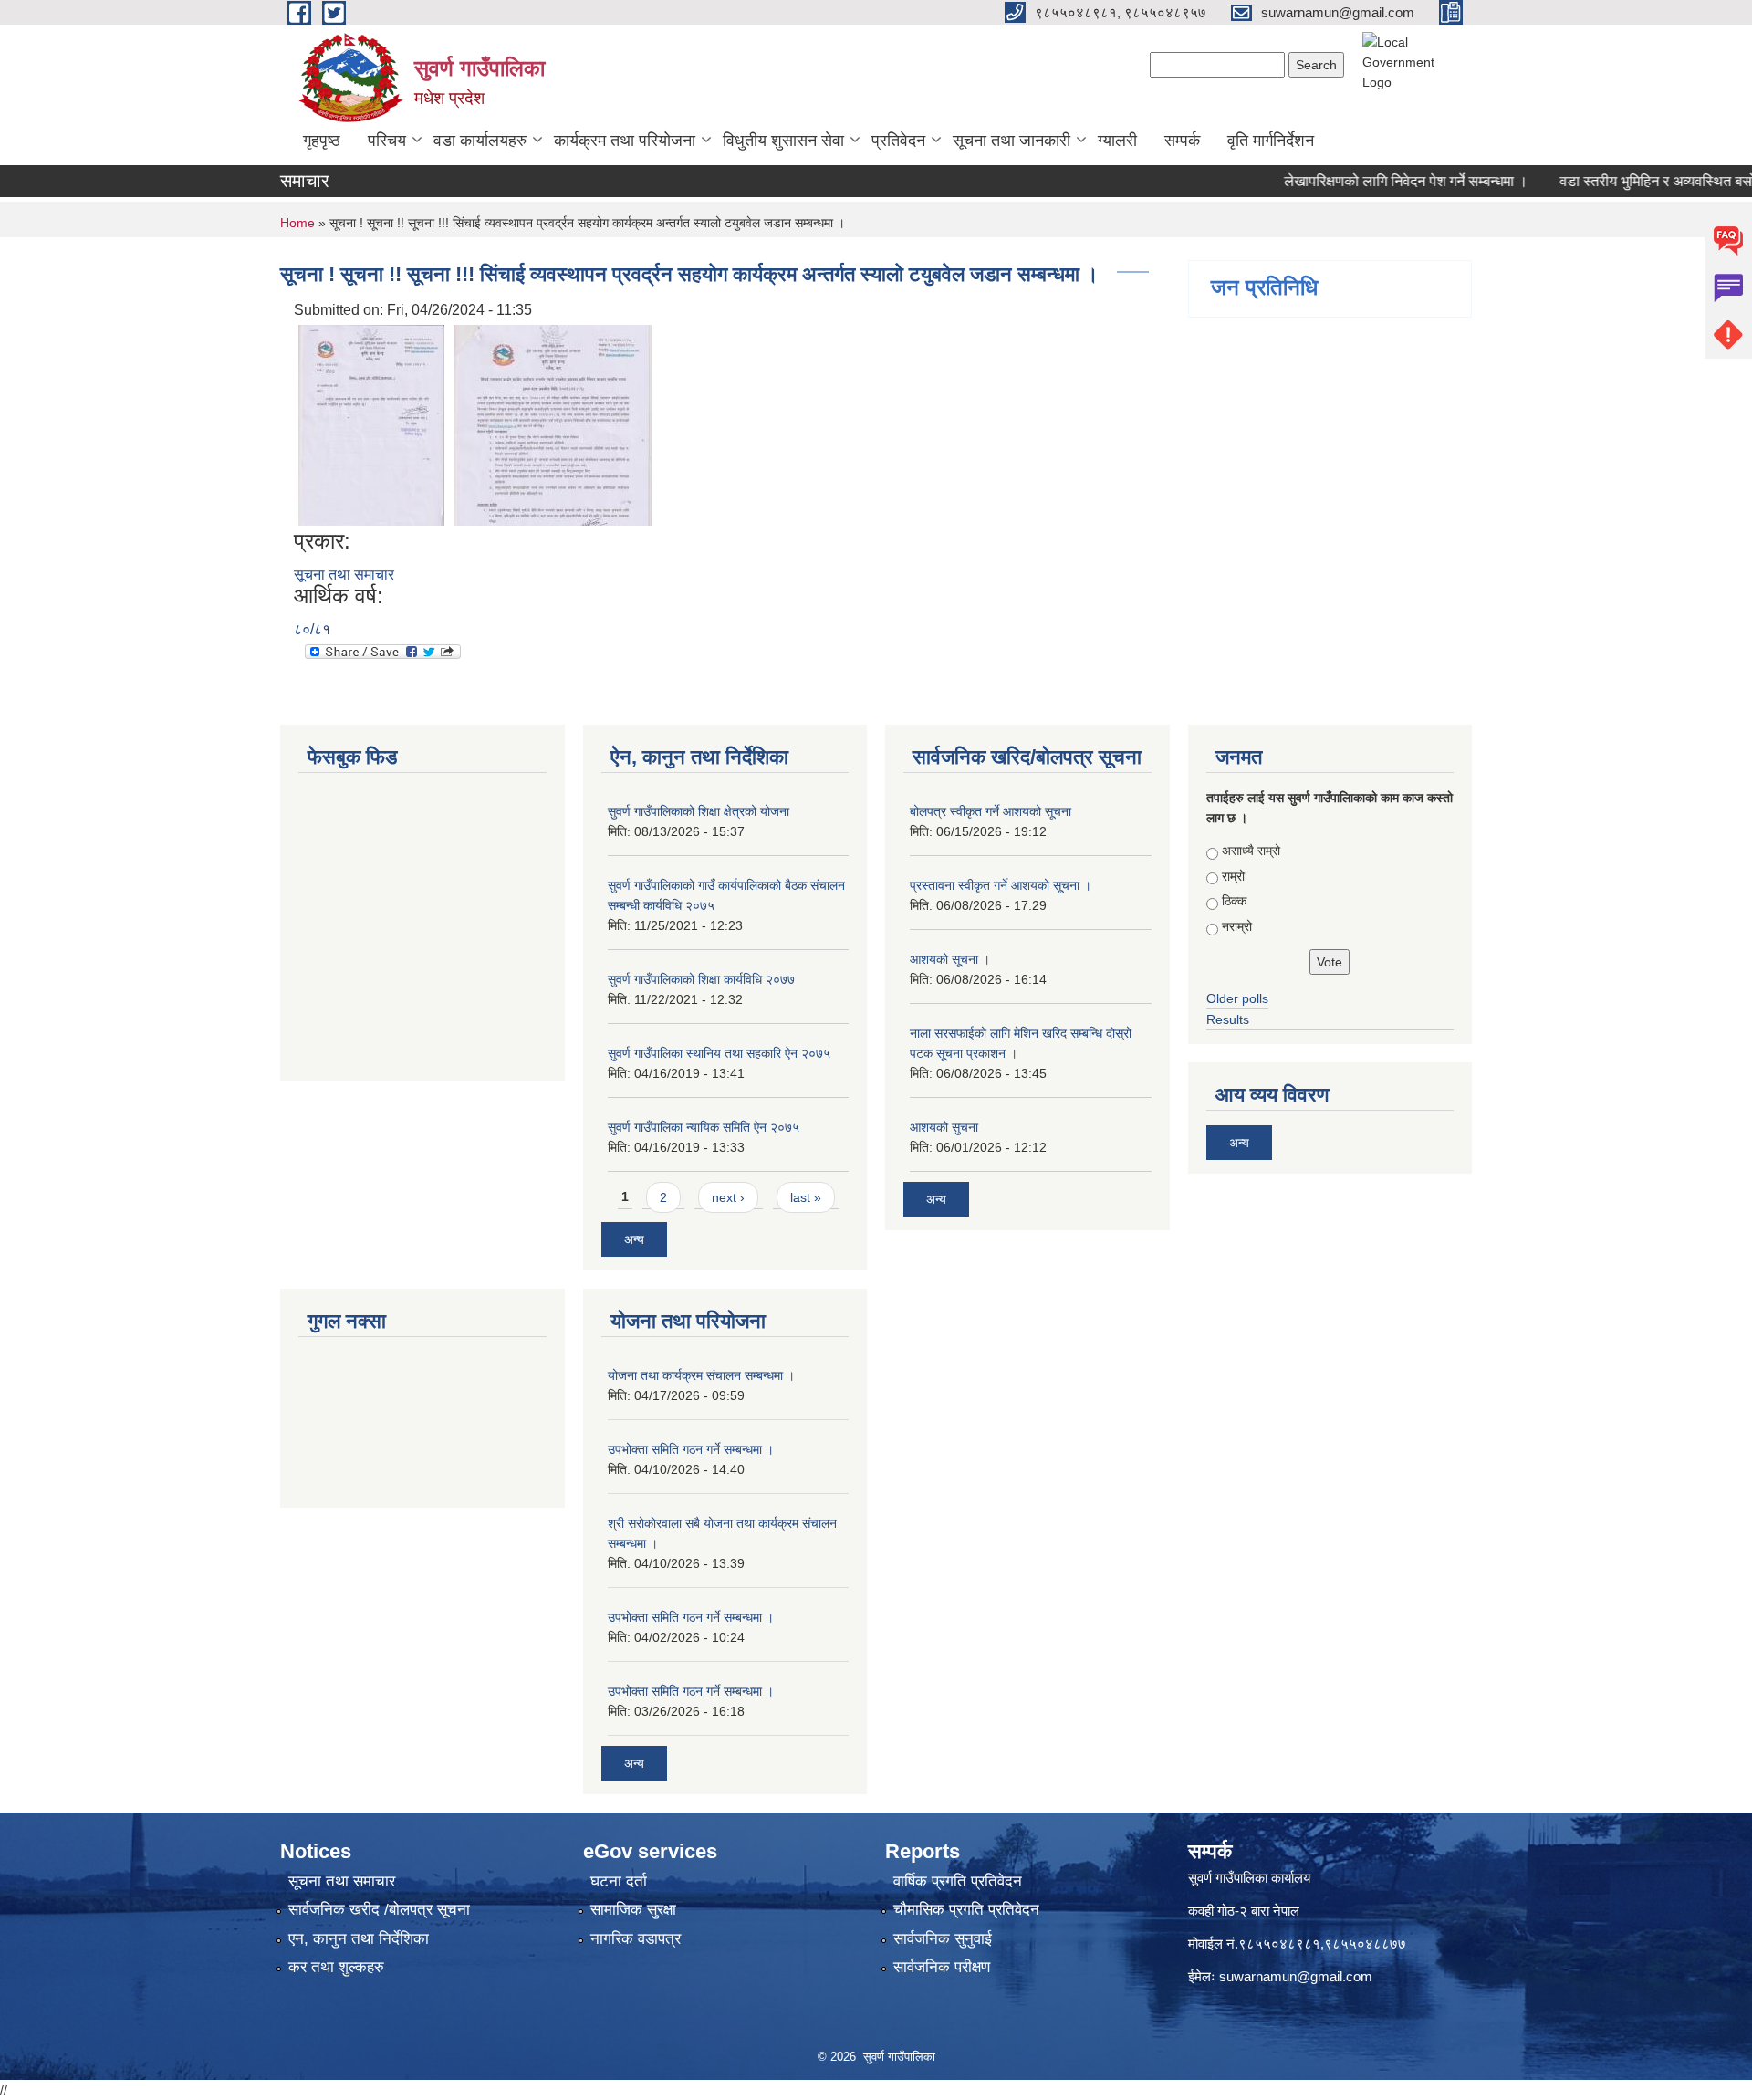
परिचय (387, 141)
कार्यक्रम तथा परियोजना (625, 141)
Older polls (1237, 998)
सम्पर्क (1182, 141)
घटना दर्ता (619, 1881)
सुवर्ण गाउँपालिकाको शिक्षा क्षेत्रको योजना (699, 811)
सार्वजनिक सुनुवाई (943, 1939)
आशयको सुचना (944, 1127)
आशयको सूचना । (950, 959)
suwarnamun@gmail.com (1296, 1976)
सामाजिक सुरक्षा (633, 1910)
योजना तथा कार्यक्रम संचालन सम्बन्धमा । (701, 1375)
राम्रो (1233, 876)
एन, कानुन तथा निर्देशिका (359, 1939)
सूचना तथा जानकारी (1012, 141)
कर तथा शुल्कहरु (336, 1967)
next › (728, 1197)
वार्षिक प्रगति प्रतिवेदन (958, 1881)
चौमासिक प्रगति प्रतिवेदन (966, 1910)
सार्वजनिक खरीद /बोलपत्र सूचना (379, 1910)
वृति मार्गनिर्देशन (1271, 141)
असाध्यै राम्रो (1251, 851)
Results (1228, 1019)
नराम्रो (1237, 926)
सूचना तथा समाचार (344, 575)
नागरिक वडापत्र (636, 1939)
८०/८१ (312, 629)
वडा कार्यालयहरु (480, 141)
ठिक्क (1234, 901)
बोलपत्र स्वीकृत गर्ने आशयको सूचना (991, 811)
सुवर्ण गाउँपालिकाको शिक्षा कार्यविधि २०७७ (701, 979)
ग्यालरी (1117, 141)
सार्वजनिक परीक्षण (942, 1967)
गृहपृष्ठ (322, 141)
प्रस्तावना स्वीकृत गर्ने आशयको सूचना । (1001, 885)
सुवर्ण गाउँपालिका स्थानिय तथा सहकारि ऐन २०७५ (719, 1053)
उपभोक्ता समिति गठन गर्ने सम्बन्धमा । (691, 1449)
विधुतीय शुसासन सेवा (783, 141)
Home (297, 223)
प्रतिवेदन (898, 141)
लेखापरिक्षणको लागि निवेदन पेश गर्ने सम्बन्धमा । (1372, 181)
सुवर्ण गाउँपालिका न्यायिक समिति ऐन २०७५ (704, 1127)
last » (806, 1197)
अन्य (634, 1239)
